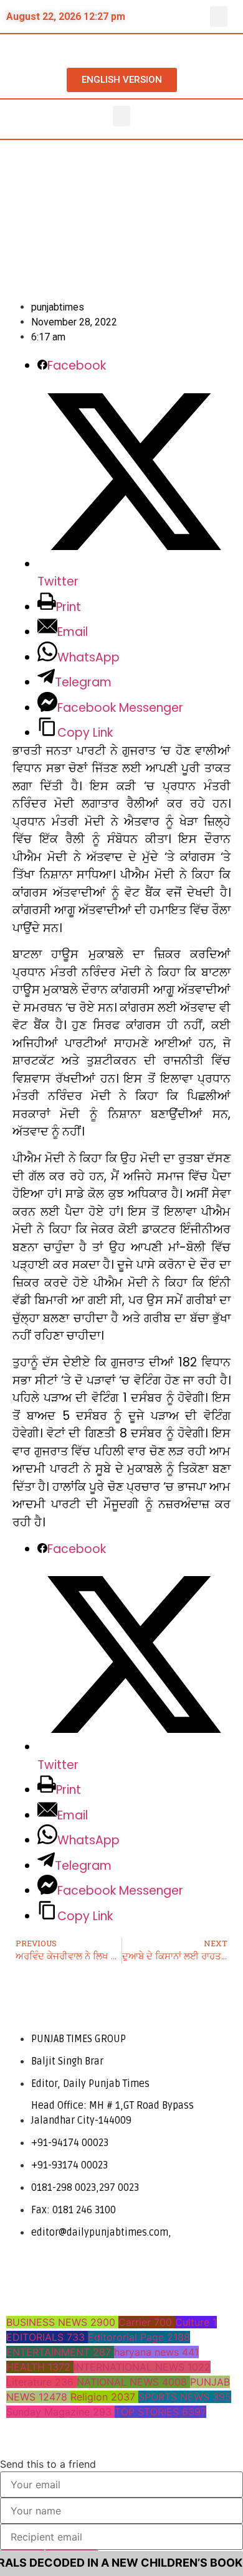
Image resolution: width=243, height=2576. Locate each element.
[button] (219, 16)
